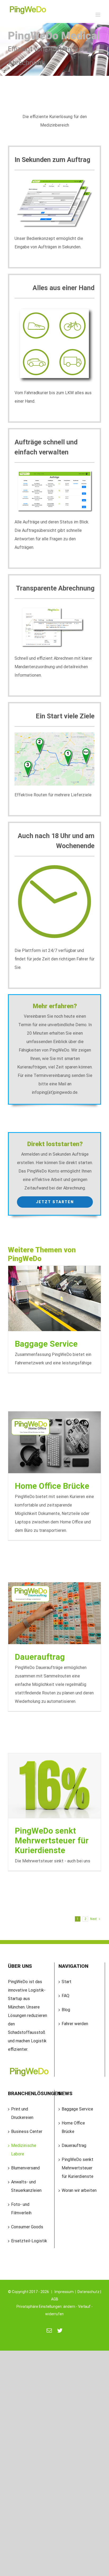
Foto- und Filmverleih (21, 2209)
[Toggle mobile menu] (98, 15)
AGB (55, 2299)
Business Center (27, 2131)
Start (67, 1982)
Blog (66, 2010)
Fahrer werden (75, 2024)
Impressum (64, 2292)
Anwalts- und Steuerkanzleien (26, 2186)
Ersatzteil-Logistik (29, 2241)
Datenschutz (88, 2292)
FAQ (65, 1996)
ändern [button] (69, 2307)
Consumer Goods (27, 2227)
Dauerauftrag (40, 1657)
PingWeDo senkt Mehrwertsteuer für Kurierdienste (52, 1841)
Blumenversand (25, 2168)
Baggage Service (46, 1344)
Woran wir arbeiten (79, 2190)
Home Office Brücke (52, 1486)
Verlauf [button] (84, 2307)
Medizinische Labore (24, 2150)
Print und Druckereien (22, 2113)
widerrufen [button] (54, 2314)
